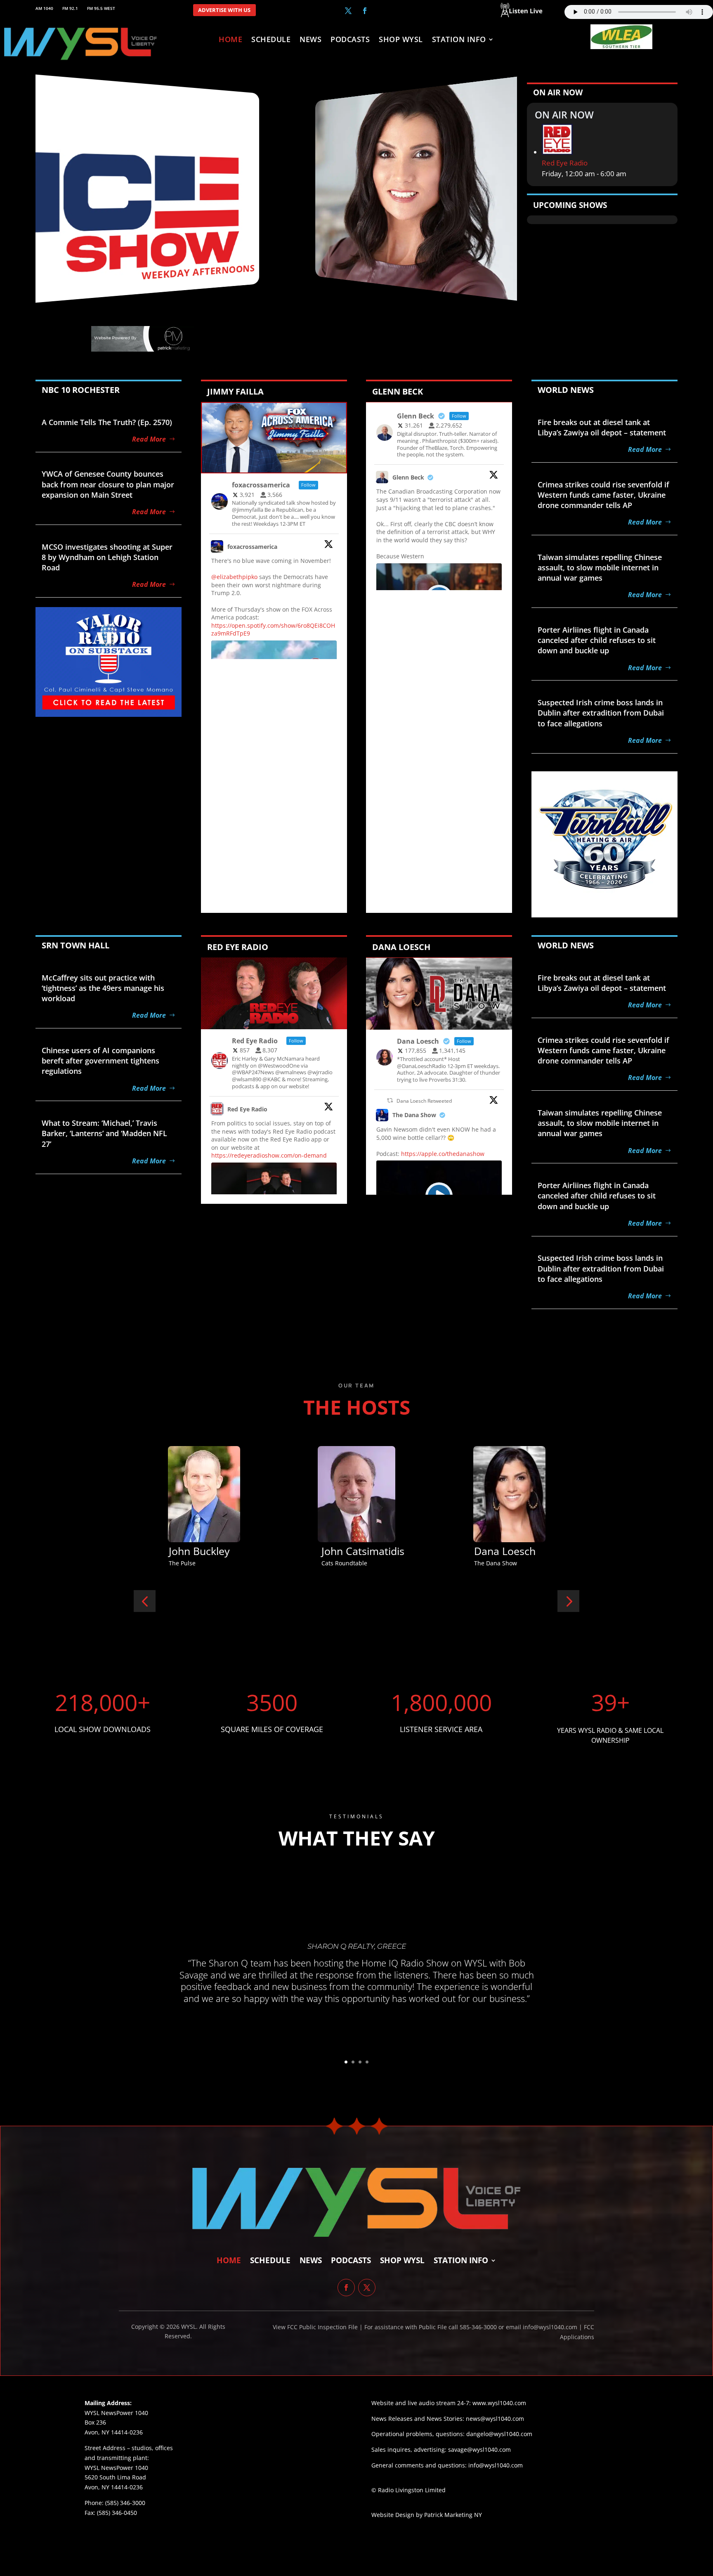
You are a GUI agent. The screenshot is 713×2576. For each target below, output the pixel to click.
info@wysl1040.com (496, 2465)
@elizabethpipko (234, 577)
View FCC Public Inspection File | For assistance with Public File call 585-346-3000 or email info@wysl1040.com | (428, 2327)
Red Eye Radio (565, 163)
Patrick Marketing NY (453, 2515)
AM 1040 (44, 8)
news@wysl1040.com (495, 2419)
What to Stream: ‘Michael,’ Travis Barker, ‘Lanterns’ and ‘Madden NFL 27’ (104, 1133)
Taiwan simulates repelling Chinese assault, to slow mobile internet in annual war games (600, 567)
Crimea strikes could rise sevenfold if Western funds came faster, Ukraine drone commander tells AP (603, 495)
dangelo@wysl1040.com (499, 2434)
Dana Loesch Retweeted (424, 1101)
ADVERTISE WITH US (224, 10)
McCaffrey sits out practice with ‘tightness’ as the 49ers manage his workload (103, 988)
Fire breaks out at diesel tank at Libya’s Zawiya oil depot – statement (602, 427)
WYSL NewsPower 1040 (116, 2468)
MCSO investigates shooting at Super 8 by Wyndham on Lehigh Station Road (107, 557)
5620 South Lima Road (115, 2477)
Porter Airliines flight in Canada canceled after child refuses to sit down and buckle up (597, 640)
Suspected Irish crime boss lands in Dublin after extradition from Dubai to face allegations (601, 713)
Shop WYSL (401, 40)
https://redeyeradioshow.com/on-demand (269, 1155)
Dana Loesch (199, 1551)
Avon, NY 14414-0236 (114, 2487)
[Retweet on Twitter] (390, 1100)
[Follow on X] (348, 11)
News (310, 40)
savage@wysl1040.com (479, 2450)
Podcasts (350, 40)
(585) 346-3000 (125, 2503)
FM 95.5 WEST (101, 8)
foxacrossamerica (252, 547)
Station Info (459, 40)
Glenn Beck (408, 477)
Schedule (271, 40)
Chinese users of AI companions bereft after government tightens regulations (100, 1061)
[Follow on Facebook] (365, 11)
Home (230, 40)
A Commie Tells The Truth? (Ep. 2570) (107, 422)
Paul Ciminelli (506, 1551)
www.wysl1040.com (499, 2403)
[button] (145, 1601)
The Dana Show (414, 1115)
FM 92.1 (70, 8)
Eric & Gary (348, 1551)
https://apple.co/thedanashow (443, 1154)
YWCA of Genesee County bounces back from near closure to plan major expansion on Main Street (108, 484)
